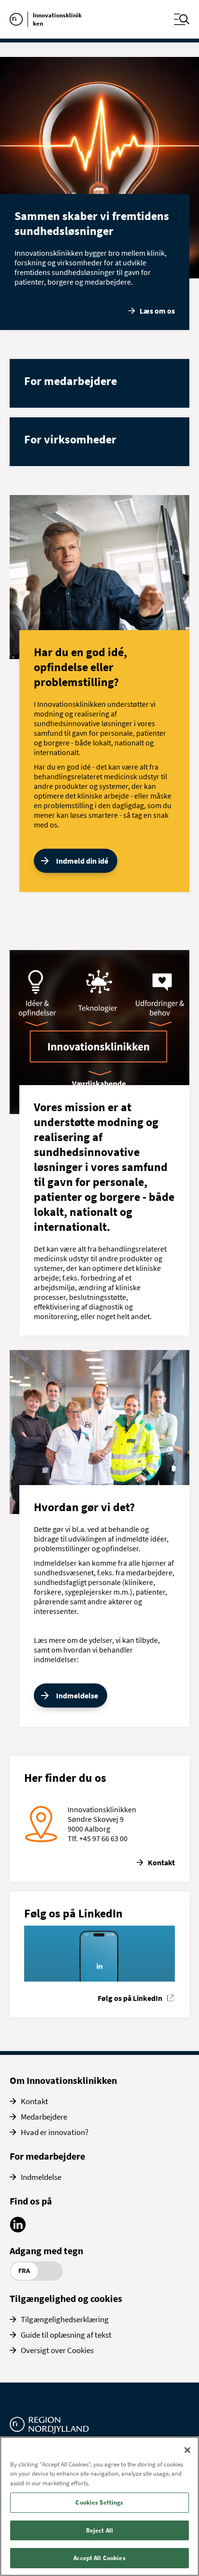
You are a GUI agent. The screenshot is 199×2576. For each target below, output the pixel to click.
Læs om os (157, 311)
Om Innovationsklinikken (63, 2080)
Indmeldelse (77, 1695)
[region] (99, 2506)
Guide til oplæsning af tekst (66, 2335)
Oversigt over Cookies (57, 2350)
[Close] (187, 2450)
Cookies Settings (99, 2502)
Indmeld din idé (82, 861)
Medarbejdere (44, 2117)
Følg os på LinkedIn (130, 1998)
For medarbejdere (47, 2156)
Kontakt (161, 1862)
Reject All (99, 2530)
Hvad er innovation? (55, 2132)
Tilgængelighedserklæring (65, 2319)
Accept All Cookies (99, 2558)
